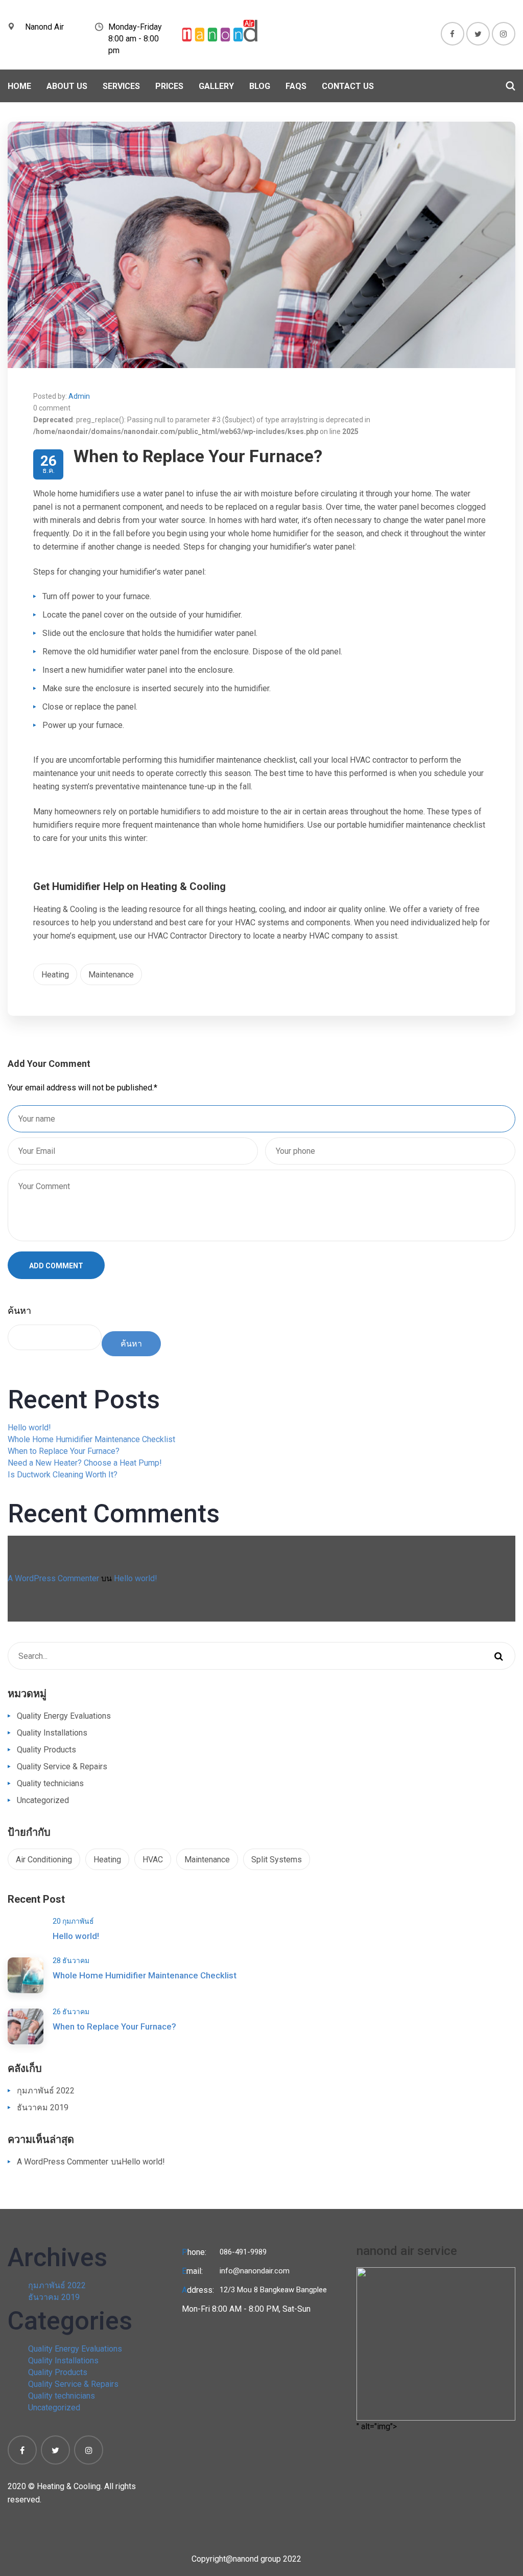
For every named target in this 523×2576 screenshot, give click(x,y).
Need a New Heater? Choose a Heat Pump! (85, 1463)
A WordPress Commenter (53, 1578)
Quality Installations (52, 1733)
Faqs (296, 86)
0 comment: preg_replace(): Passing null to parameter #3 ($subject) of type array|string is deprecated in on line (202, 420)
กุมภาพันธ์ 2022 (46, 2091)
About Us (67, 86)
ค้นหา (19, 1310)
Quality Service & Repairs (62, 1766)
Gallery (216, 86)
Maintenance (111, 975)
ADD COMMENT (56, 1266)
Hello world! (29, 1428)
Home (19, 86)
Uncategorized (43, 1800)
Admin (79, 396)
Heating (55, 975)
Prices (169, 86)
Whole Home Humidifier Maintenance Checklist (91, 1439)
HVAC (153, 1860)
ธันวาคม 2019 (43, 2107)
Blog (260, 86)
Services (121, 86)
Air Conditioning (44, 1860)
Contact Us (348, 86)
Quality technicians (50, 1783)
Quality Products (46, 1750)
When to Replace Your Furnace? (64, 1451)
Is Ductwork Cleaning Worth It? (63, 1475)
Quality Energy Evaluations (64, 1716)
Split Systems (277, 1860)
